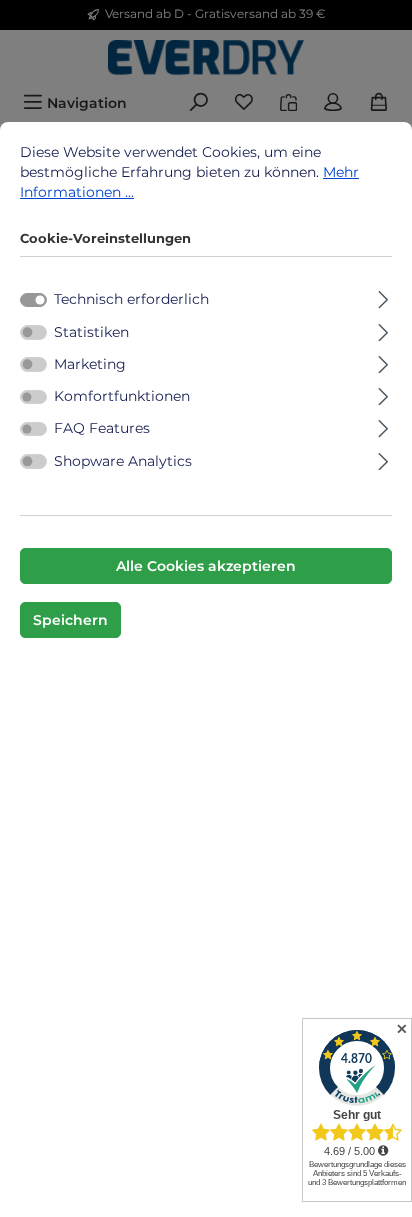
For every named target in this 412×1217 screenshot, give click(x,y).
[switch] (33, 332)
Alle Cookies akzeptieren (206, 566)
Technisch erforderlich (131, 299)
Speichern (70, 620)
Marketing (90, 364)
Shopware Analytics (123, 461)
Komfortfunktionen (122, 396)
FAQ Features (102, 428)
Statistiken (91, 332)
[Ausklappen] (383, 296)
